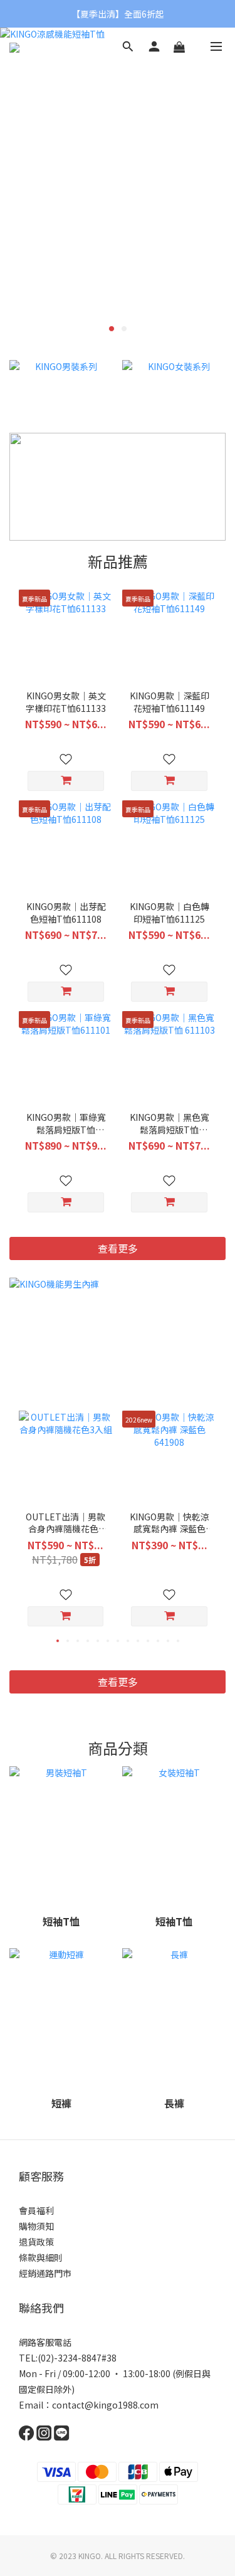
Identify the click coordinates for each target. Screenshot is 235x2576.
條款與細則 (41, 2257)
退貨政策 (36, 2242)
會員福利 (36, 2210)
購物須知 (36, 2226)
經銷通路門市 (45, 2273)
